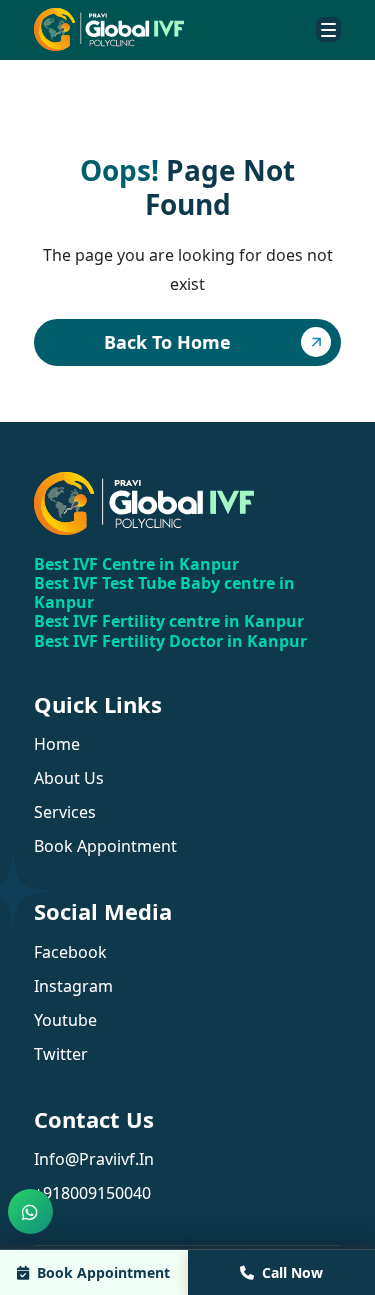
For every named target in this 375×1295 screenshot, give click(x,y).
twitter (61, 1054)
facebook (70, 952)
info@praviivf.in (94, 1159)
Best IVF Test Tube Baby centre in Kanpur (164, 592)
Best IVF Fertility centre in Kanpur (169, 621)
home (57, 744)
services (65, 812)
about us (69, 778)
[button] (328, 29)
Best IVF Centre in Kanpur (136, 564)
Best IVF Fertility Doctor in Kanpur (170, 641)
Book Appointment (103, 1272)
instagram (73, 986)
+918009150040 (92, 1193)
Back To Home (167, 342)
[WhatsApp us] (30, 1211)
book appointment (105, 846)
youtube (65, 1020)
